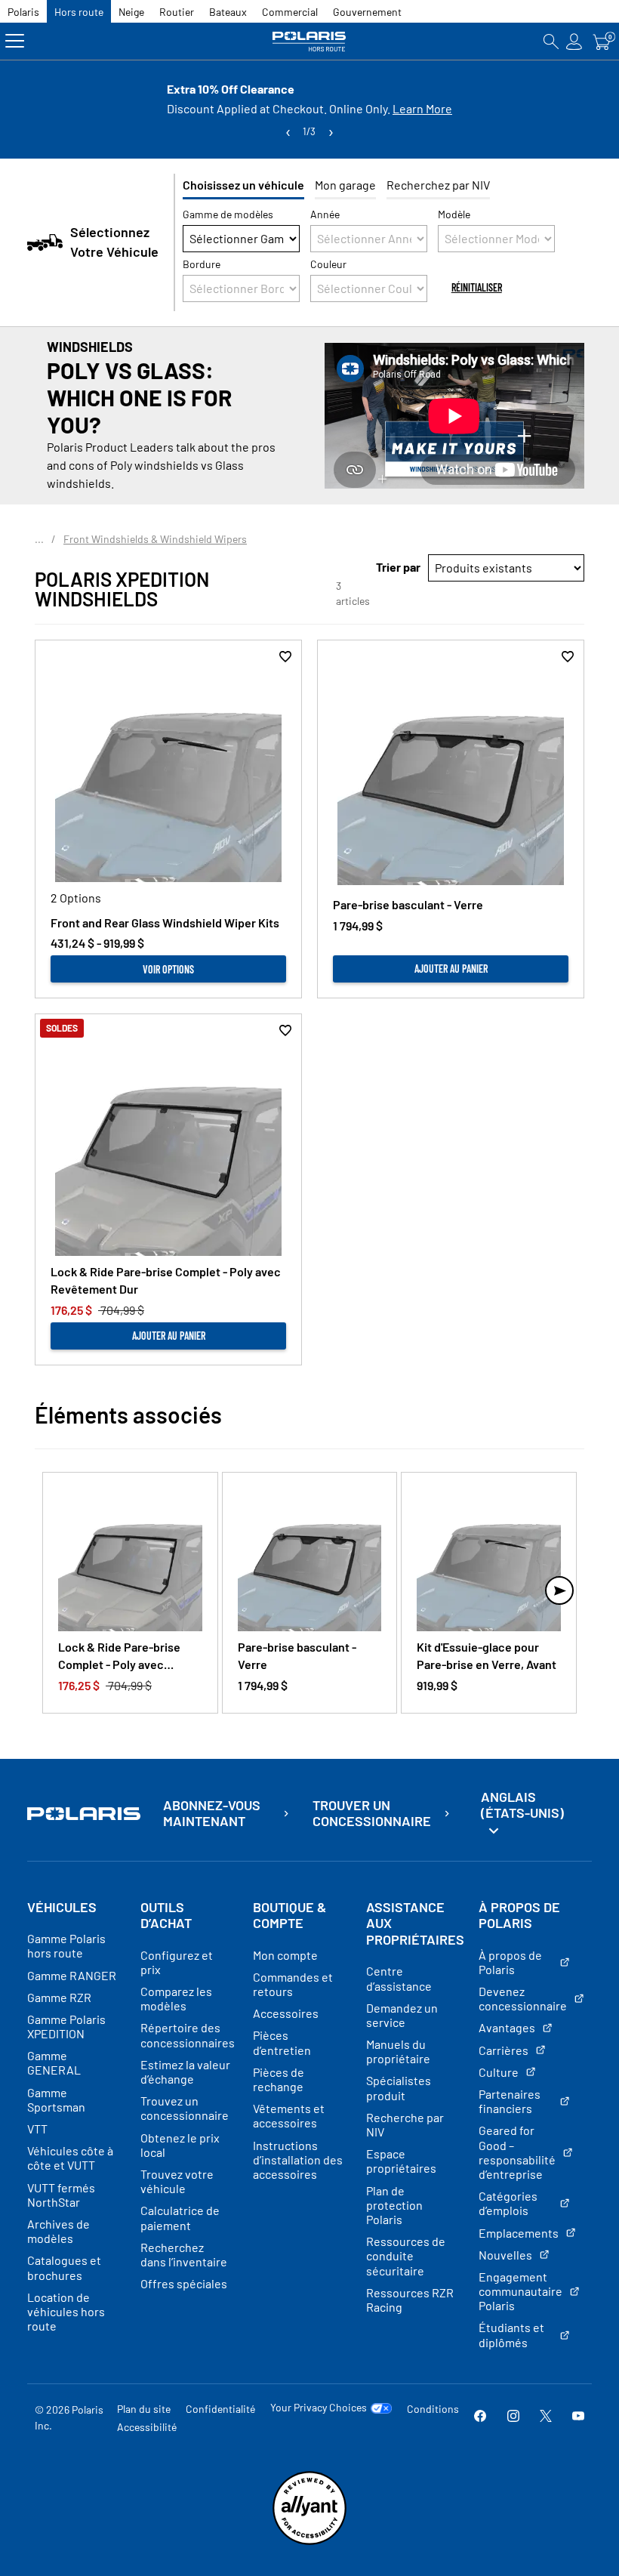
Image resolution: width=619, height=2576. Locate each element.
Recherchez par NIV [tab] (438, 185)
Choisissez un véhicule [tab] (243, 185)
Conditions (433, 2409)
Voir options (168, 969)
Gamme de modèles (228, 214)
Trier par (398, 567)
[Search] (551, 41)
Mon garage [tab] (345, 185)
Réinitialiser (477, 287)
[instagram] (513, 2417)
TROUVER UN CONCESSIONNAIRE (372, 1814)
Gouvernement (367, 12)
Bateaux (228, 12)
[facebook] (480, 2417)
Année (325, 214)
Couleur (328, 264)
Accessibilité (147, 2427)
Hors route (79, 12)
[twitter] (546, 2417)
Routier (177, 12)
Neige (131, 12)
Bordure (202, 264)
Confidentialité (220, 2409)
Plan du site (144, 2409)
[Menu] (15, 41)
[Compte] (574, 41)
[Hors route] (310, 41)
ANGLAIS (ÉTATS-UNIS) (522, 1805)
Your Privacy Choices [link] (319, 2408)
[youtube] (578, 2417)
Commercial (290, 12)
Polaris (23, 12)
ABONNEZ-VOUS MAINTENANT (212, 1814)
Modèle (454, 214)
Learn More (422, 108)
